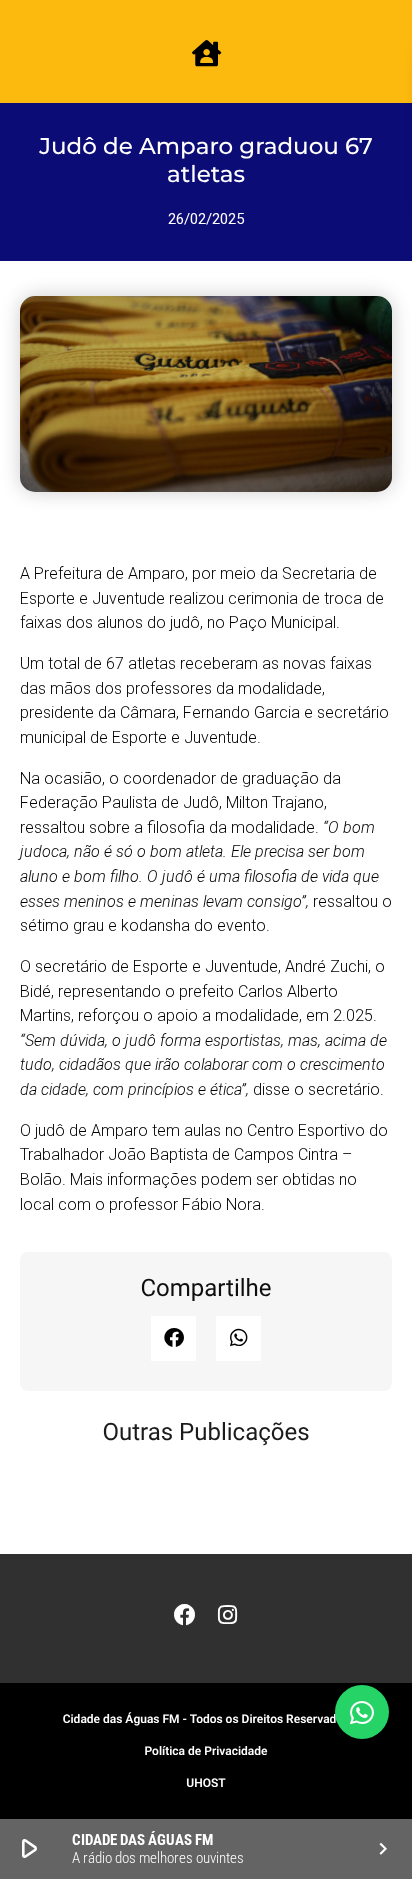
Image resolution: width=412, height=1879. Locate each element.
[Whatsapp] (362, 1712)
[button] (173, 1338)
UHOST (205, 1783)
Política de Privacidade (205, 1751)
